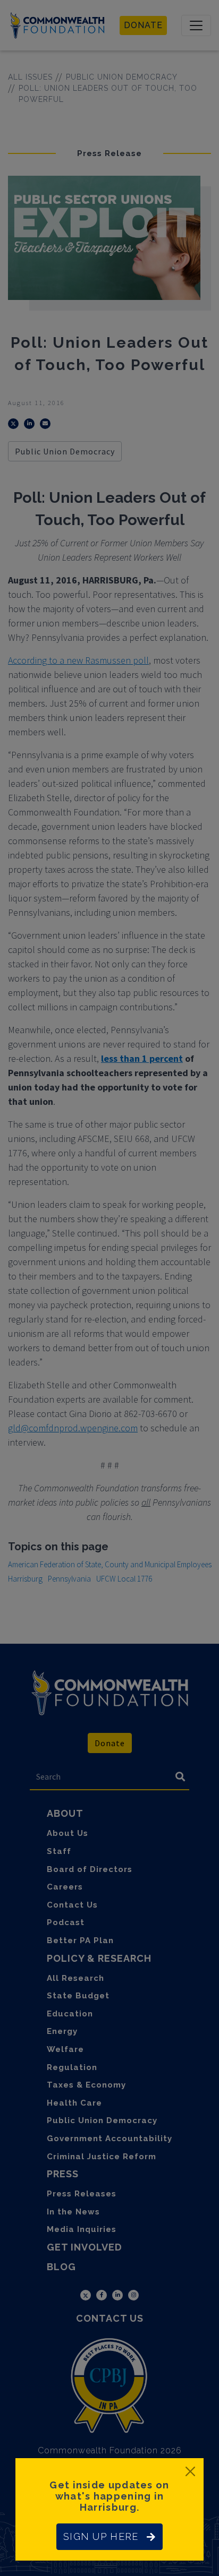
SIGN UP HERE (101, 2536)
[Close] (190, 2471)
